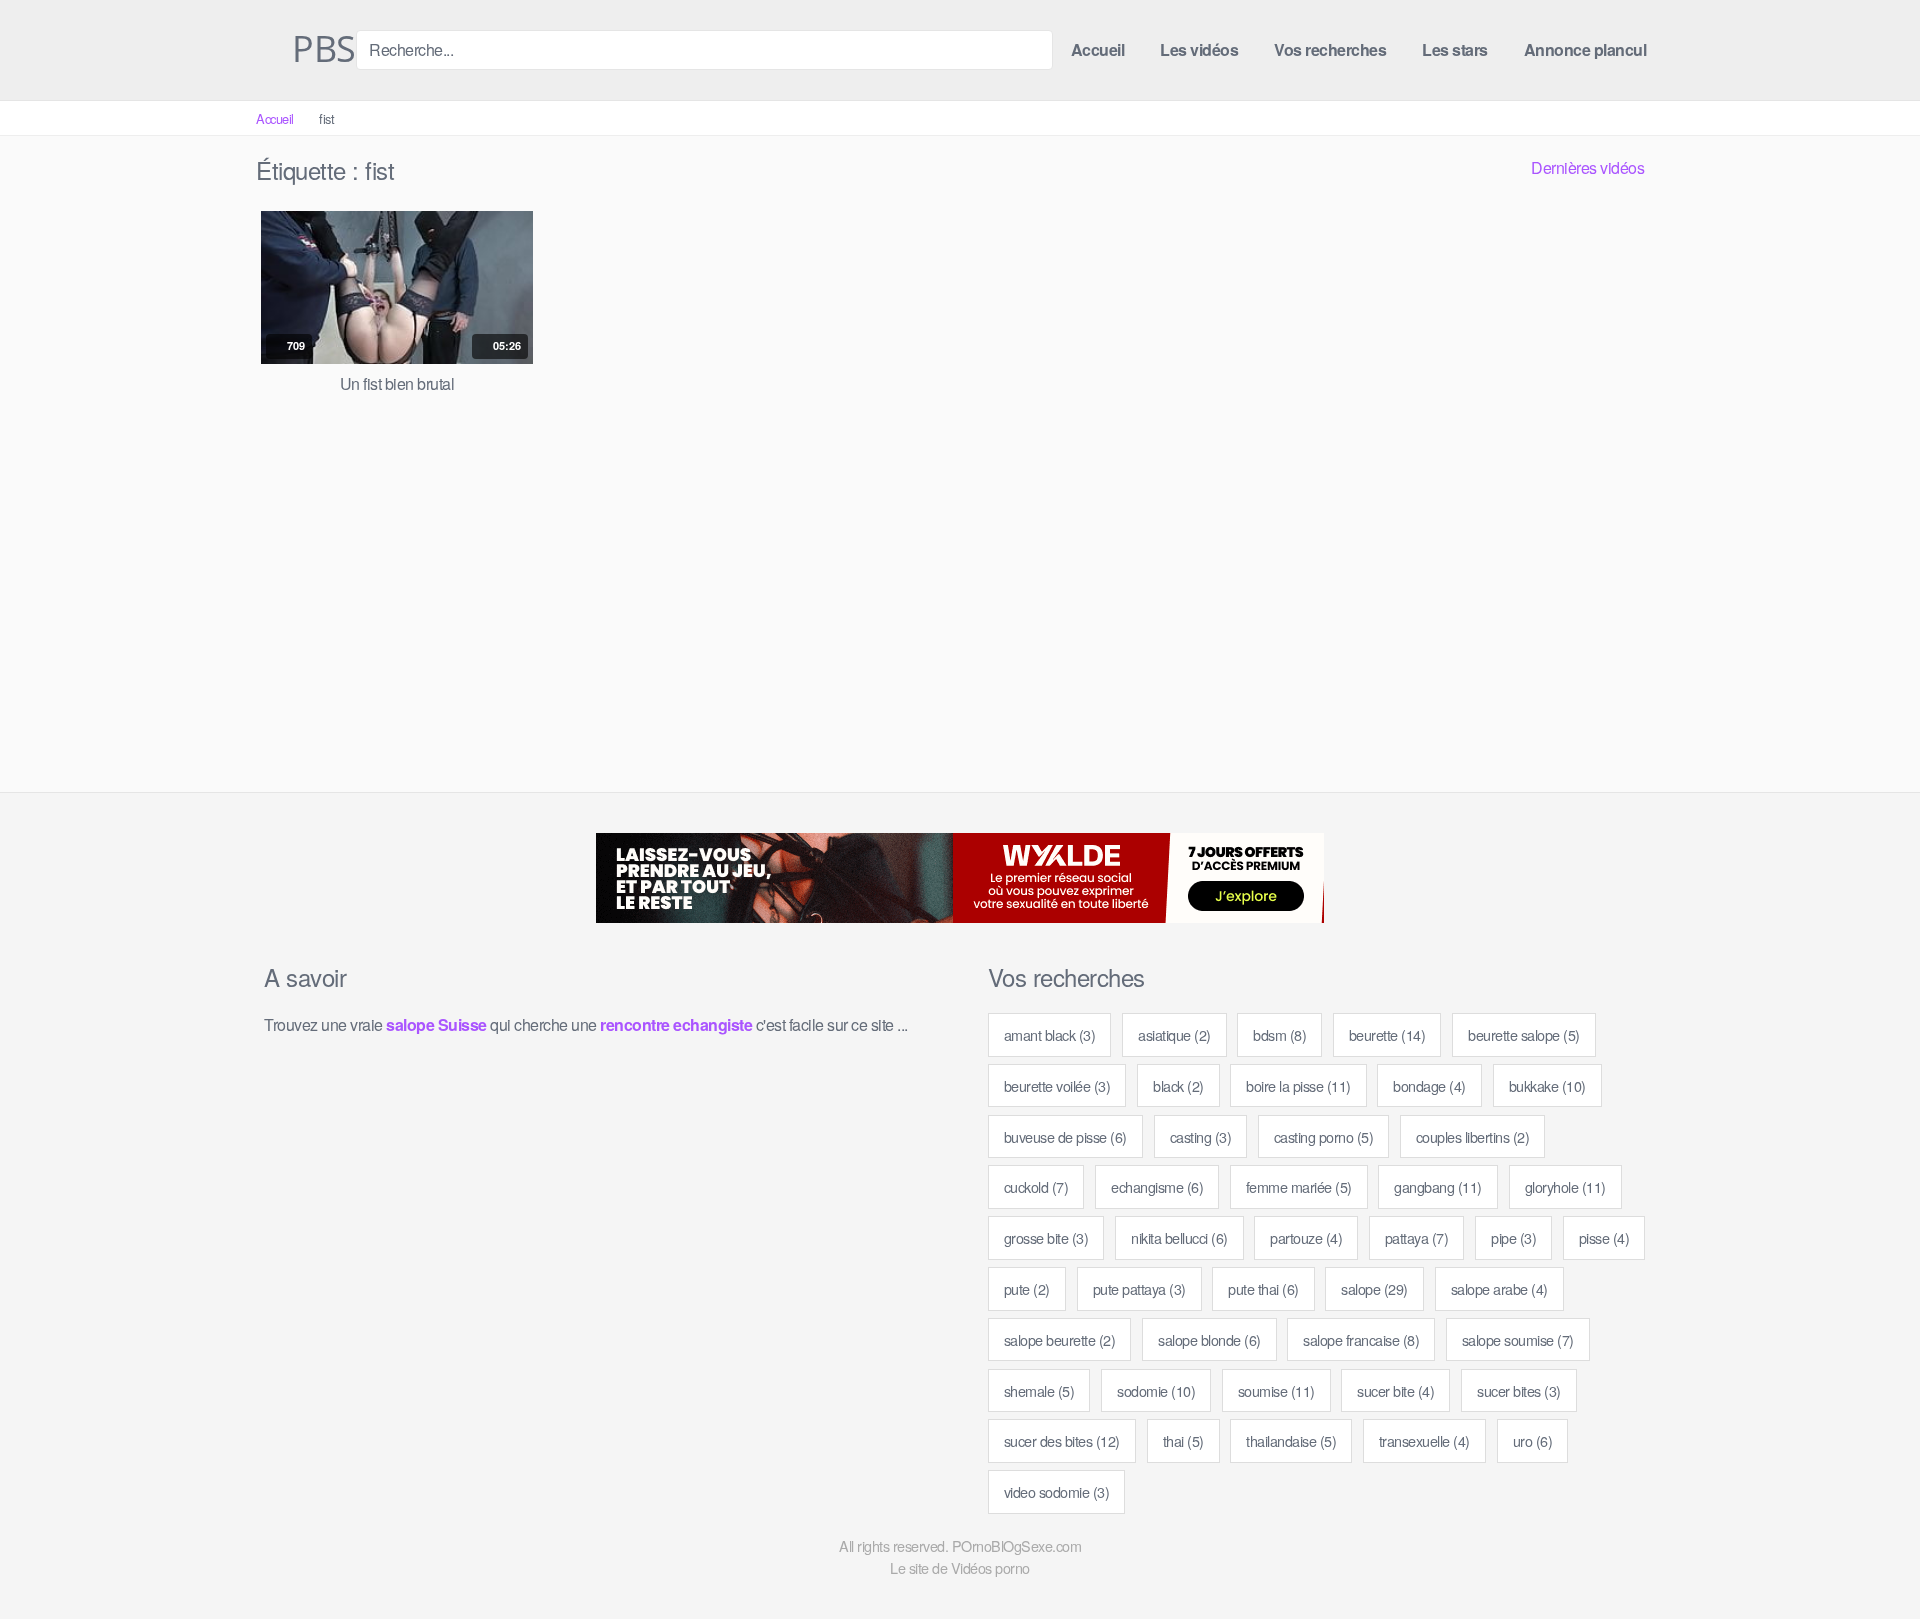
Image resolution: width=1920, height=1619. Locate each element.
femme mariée (1299, 1186)
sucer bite (1395, 1390)
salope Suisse (436, 1024)
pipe (1513, 1237)
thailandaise (1291, 1440)
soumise (1276, 1390)
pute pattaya (1139, 1288)
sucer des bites (1062, 1440)
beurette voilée (1057, 1085)
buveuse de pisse (1065, 1136)
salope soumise (1518, 1339)
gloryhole (1565, 1186)
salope (1374, 1288)
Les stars (1455, 49)
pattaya (1417, 1237)
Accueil (1098, 49)
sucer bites (1519, 1390)
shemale (1039, 1390)
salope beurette (1060, 1339)
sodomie (1156, 1390)
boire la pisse (1298, 1085)
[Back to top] (1868, 1555)
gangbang (1438, 1186)
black (1178, 1085)
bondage (1429, 1085)
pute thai (1263, 1288)
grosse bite (1046, 1237)
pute (1027, 1288)
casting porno (1324, 1136)
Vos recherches (1330, 49)
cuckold (1036, 1186)
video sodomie (1057, 1491)
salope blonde (1209, 1339)
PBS (320, 50)
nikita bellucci (1179, 1237)
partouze (1306, 1237)
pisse (1604, 1237)
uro (1533, 1440)
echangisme (1157, 1186)
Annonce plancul (1585, 49)
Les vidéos (1199, 49)
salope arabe (1499, 1288)
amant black (1050, 1034)
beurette (1387, 1034)
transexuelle (1424, 1440)
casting (1201, 1136)
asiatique (1174, 1034)
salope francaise (1361, 1339)
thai (1183, 1440)
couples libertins (1473, 1136)
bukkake (1547, 1085)
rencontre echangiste (676, 1024)
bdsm (1279, 1034)
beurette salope (1524, 1034)
